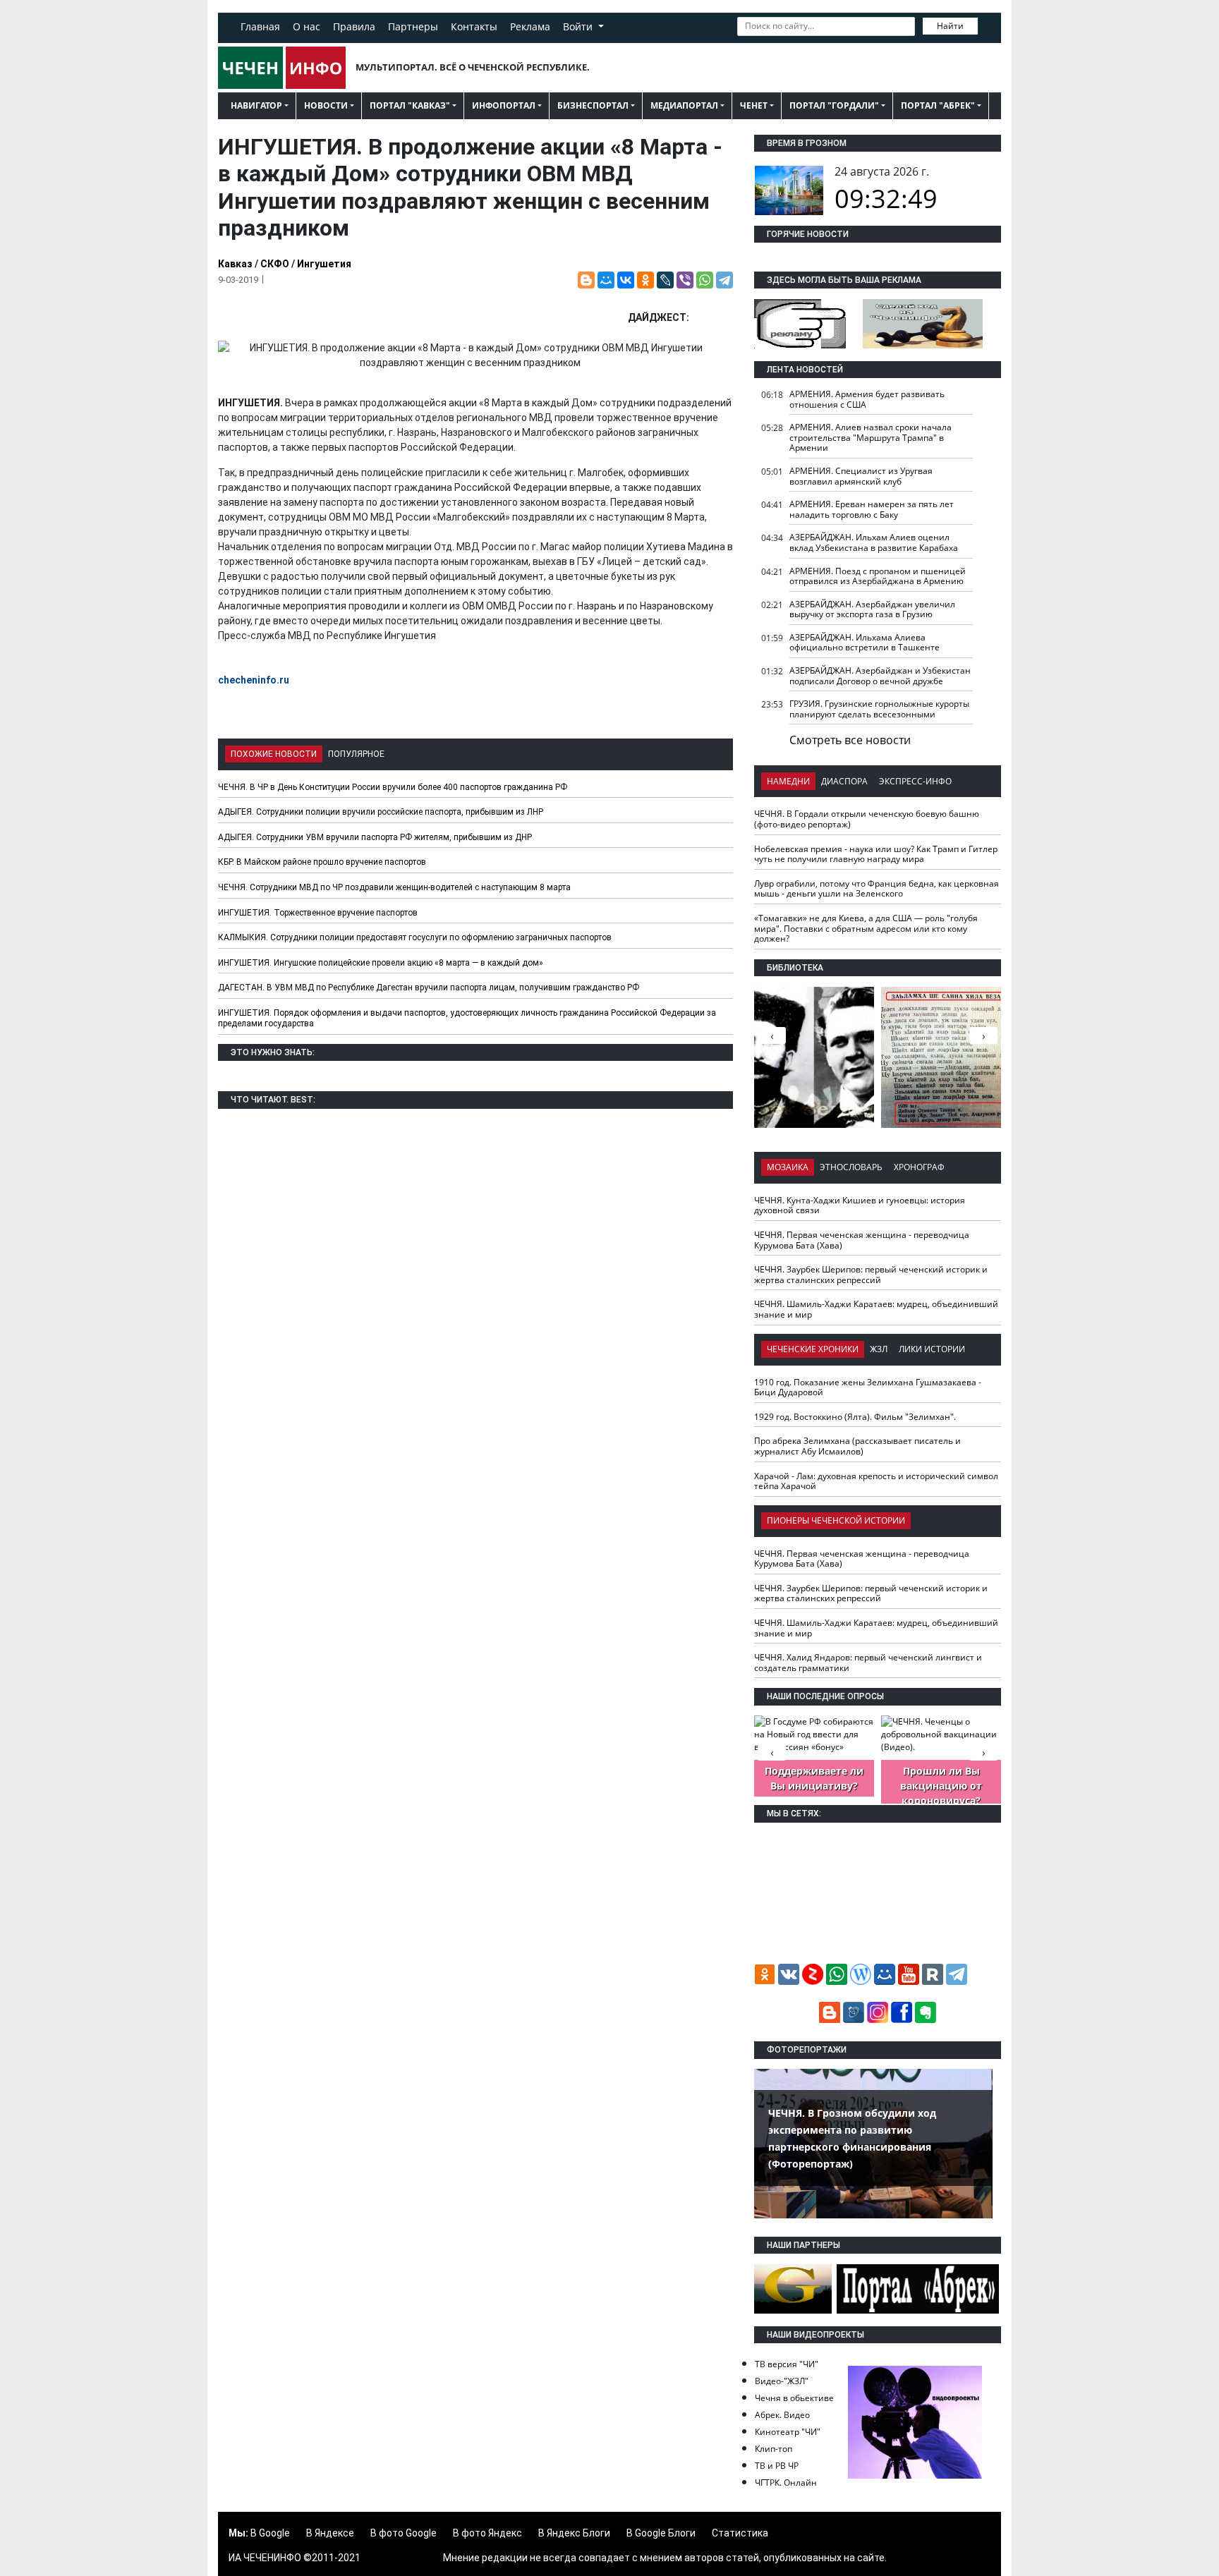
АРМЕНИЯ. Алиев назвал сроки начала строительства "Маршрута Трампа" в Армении (871, 437)
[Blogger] (586, 280)
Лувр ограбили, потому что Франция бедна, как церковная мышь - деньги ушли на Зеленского (877, 889)
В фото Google (404, 2533)
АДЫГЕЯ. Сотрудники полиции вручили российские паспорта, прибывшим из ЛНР (381, 812)
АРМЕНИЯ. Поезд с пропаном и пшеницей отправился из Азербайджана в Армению (878, 576)
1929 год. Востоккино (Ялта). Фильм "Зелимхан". (855, 1417)
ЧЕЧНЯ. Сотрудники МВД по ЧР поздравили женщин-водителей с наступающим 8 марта (394, 887)
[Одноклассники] (645, 280)
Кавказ (235, 264)
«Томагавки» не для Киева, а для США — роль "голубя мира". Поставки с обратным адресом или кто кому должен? (866, 928)
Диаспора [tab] (844, 781)
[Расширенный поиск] (988, 25)
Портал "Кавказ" (410, 105)
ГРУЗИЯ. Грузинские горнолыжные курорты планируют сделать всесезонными (879, 709)
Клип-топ (774, 2449)
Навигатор (256, 105)
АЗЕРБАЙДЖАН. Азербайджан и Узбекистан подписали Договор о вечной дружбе (880, 676)
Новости (326, 105)
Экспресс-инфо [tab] (915, 781)
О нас (307, 26)
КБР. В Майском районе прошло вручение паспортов (322, 862)
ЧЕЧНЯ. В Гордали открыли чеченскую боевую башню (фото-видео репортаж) (867, 819)
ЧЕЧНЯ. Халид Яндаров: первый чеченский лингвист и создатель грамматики (868, 1663)
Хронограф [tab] (919, 1167)
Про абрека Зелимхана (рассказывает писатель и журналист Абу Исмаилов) (857, 1446)
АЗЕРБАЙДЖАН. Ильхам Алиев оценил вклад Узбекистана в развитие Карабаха (874, 542)
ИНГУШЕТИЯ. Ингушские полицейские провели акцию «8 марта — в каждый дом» (381, 963)
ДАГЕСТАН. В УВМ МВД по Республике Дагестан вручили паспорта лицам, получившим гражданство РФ (429, 988)
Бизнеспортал (593, 105)
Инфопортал (504, 105)
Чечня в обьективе (794, 2398)
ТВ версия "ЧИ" (787, 2364)
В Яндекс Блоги (574, 2533)
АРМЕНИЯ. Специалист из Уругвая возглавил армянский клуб (861, 476)
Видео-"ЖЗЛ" (782, 2381)
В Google (270, 2533)
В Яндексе (330, 2533)
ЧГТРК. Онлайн (786, 2483)
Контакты (474, 26)
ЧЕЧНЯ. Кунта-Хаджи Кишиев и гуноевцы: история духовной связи (860, 1205)
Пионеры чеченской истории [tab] (836, 1520)
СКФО (275, 264)
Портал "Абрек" (938, 105)
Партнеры (413, 26)
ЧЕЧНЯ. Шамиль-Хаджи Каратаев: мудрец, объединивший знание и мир (876, 1309)
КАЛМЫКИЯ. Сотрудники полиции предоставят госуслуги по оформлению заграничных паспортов (415, 937)
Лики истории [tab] (932, 1349)
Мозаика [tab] (788, 1167)
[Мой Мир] (606, 280)
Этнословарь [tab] (851, 1167)
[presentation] (983, 1035)
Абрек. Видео (782, 2415)
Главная (260, 26)
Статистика (740, 2533)
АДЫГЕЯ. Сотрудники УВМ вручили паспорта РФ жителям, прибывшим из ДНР (375, 837)
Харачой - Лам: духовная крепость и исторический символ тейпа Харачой (876, 1481)
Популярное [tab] (356, 754)
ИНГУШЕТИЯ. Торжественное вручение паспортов (318, 913)
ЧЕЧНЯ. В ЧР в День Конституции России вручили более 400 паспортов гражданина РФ (393, 787)
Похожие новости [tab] (274, 754)
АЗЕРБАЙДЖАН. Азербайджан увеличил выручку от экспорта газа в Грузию (872, 609)
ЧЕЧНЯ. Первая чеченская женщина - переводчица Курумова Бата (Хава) (862, 1240)
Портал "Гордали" (834, 105)
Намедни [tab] (788, 781)
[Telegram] (724, 280)
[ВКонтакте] (626, 280)
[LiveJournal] (665, 280)
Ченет (754, 105)
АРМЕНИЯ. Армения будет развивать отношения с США (867, 399)
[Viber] (685, 280)
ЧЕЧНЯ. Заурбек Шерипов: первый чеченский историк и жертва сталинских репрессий (871, 1275)
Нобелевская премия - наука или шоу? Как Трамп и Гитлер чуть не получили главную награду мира (876, 854)
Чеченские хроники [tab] (813, 1349)
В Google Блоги (661, 2533)
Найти (950, 26)
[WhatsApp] (705, 280)
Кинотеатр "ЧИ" (788, 2432)
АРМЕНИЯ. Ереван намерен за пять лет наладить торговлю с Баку (872, 509)
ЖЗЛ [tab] (879, 1349)
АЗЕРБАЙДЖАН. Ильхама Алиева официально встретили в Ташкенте (865, 643)
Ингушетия (324, 264)
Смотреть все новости (850, 740)
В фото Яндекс (487, 2533)
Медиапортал (684, 105)
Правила (354, 26)
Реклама (530, 26)
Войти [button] (579, 26)
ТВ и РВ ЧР (777, 2466)
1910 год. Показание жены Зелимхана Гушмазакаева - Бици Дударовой (868, 1387)
